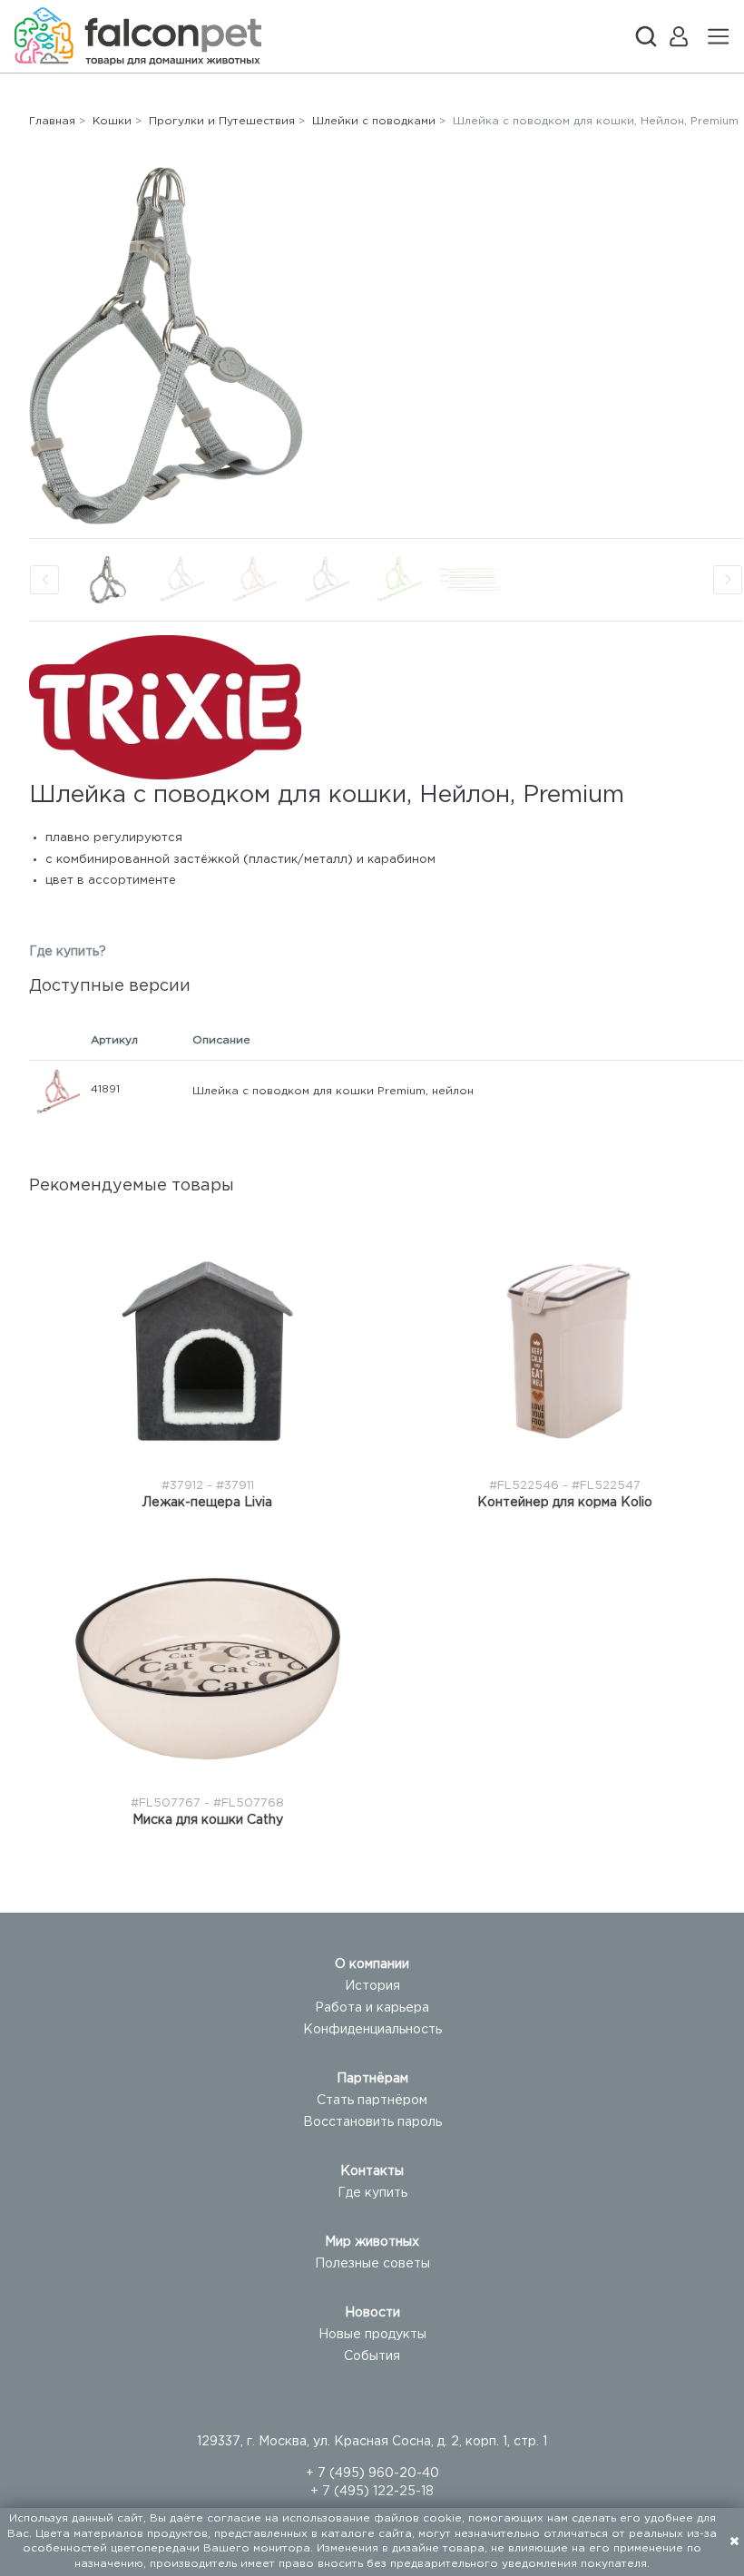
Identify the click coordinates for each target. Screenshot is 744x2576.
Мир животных (372, 2242)
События (372, 2356)
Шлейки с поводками (374, 121)
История (372, 1986)
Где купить (372, 2193)
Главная (52, 121)
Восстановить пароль (372, 2122)
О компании (372, 1964)
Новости (372, 2313)
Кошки (112, 121)
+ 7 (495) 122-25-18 (372, 2492)
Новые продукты (372, 2335)
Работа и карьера (372, 2008)
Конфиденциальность (372, 2030)
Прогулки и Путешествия (222, 121)
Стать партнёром (372, 2101)
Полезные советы (372, 2264)
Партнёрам (372, 2079)
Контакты (372, 2171)
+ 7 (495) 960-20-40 (372, 2473)
